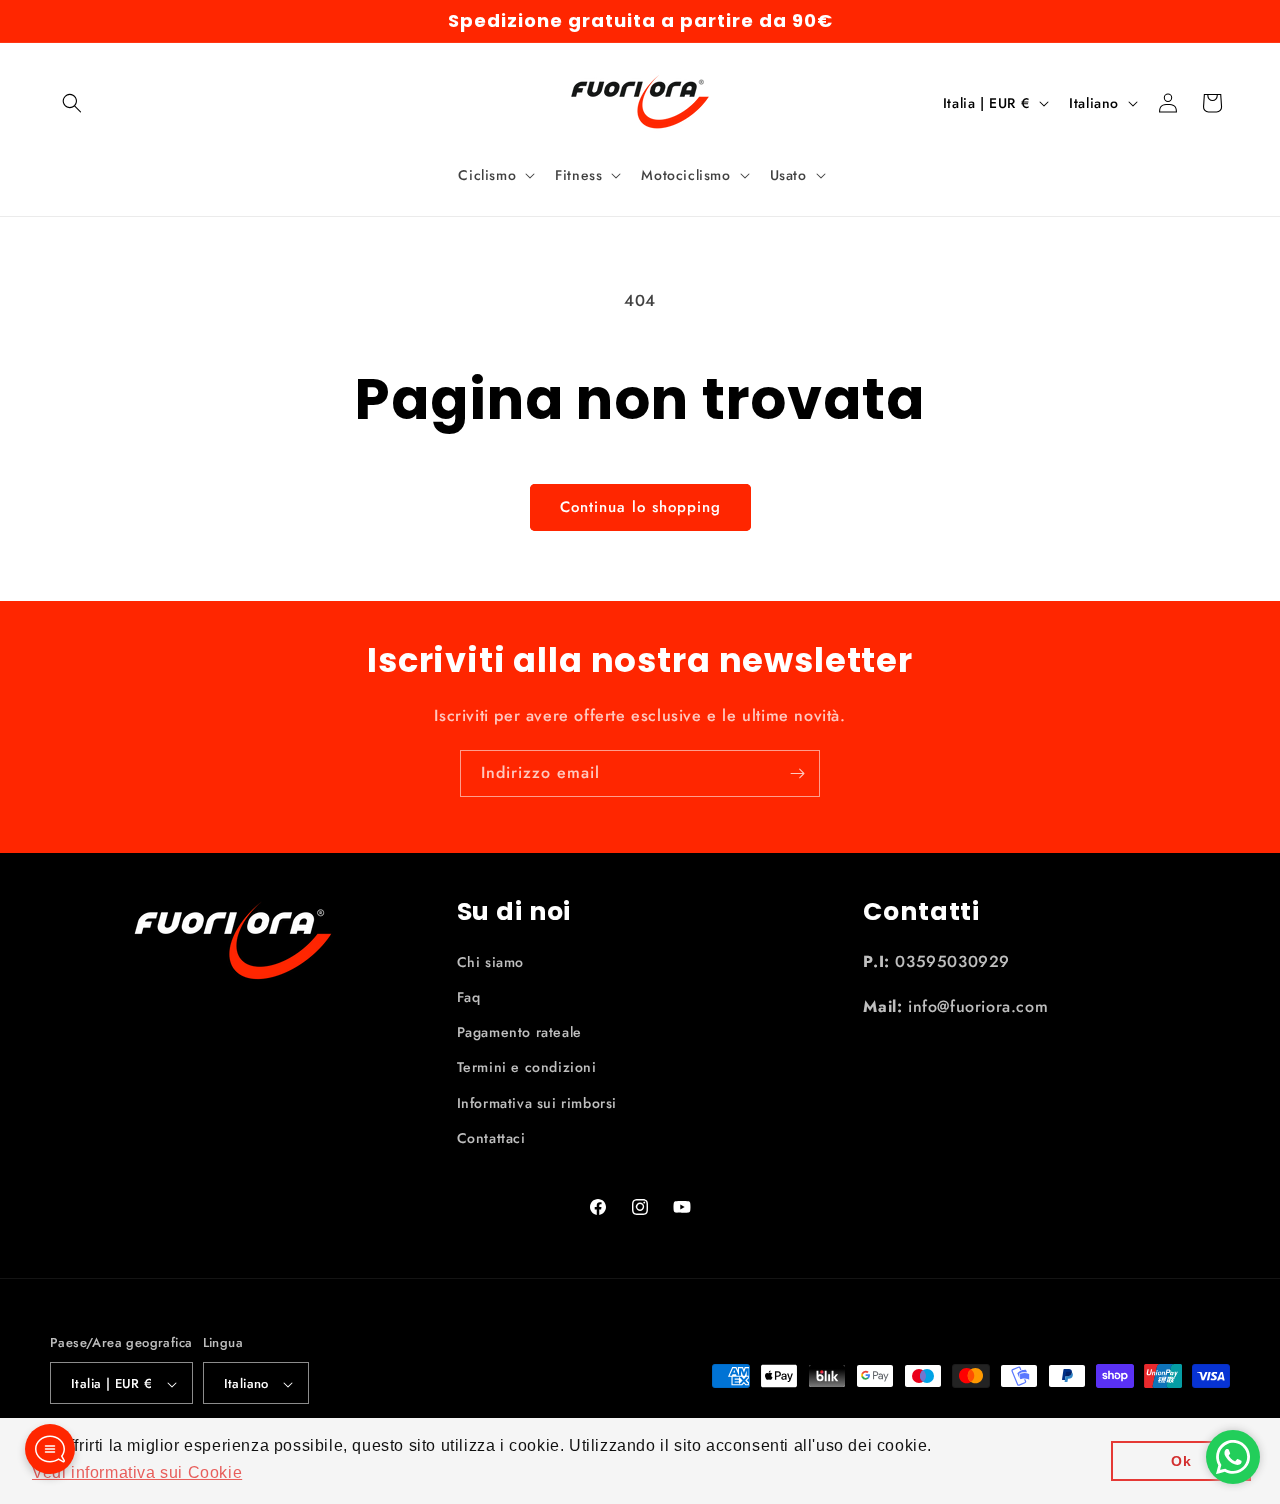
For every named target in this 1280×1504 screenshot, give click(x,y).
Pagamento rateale (519, 1032)
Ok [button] (1181, 1461)
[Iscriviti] (797, 773)
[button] (72, 103)
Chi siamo (490, 962)
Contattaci (491, 1138)
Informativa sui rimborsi (537, 1103)
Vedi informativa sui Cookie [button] (137, 1472)
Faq (469, 997)
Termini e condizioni (527, 1068)
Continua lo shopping (640, 507)
